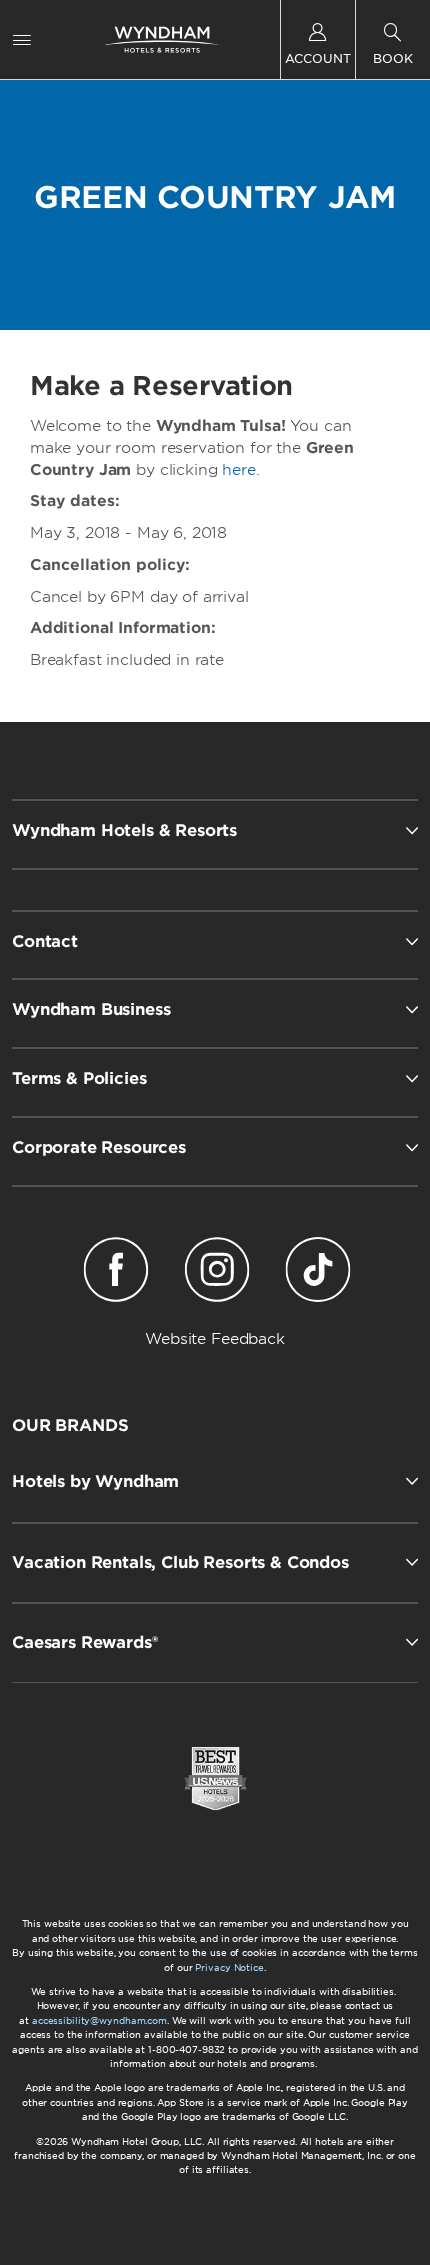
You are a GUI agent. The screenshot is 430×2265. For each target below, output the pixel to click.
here (238, 470)
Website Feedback (215, 1339)
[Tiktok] (317, 1273)
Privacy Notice (229, 1967)
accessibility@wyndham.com (99, 2020)
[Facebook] (116, 1273)
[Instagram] (217, 1273)
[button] (215, 1481)
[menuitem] (22, 39)
